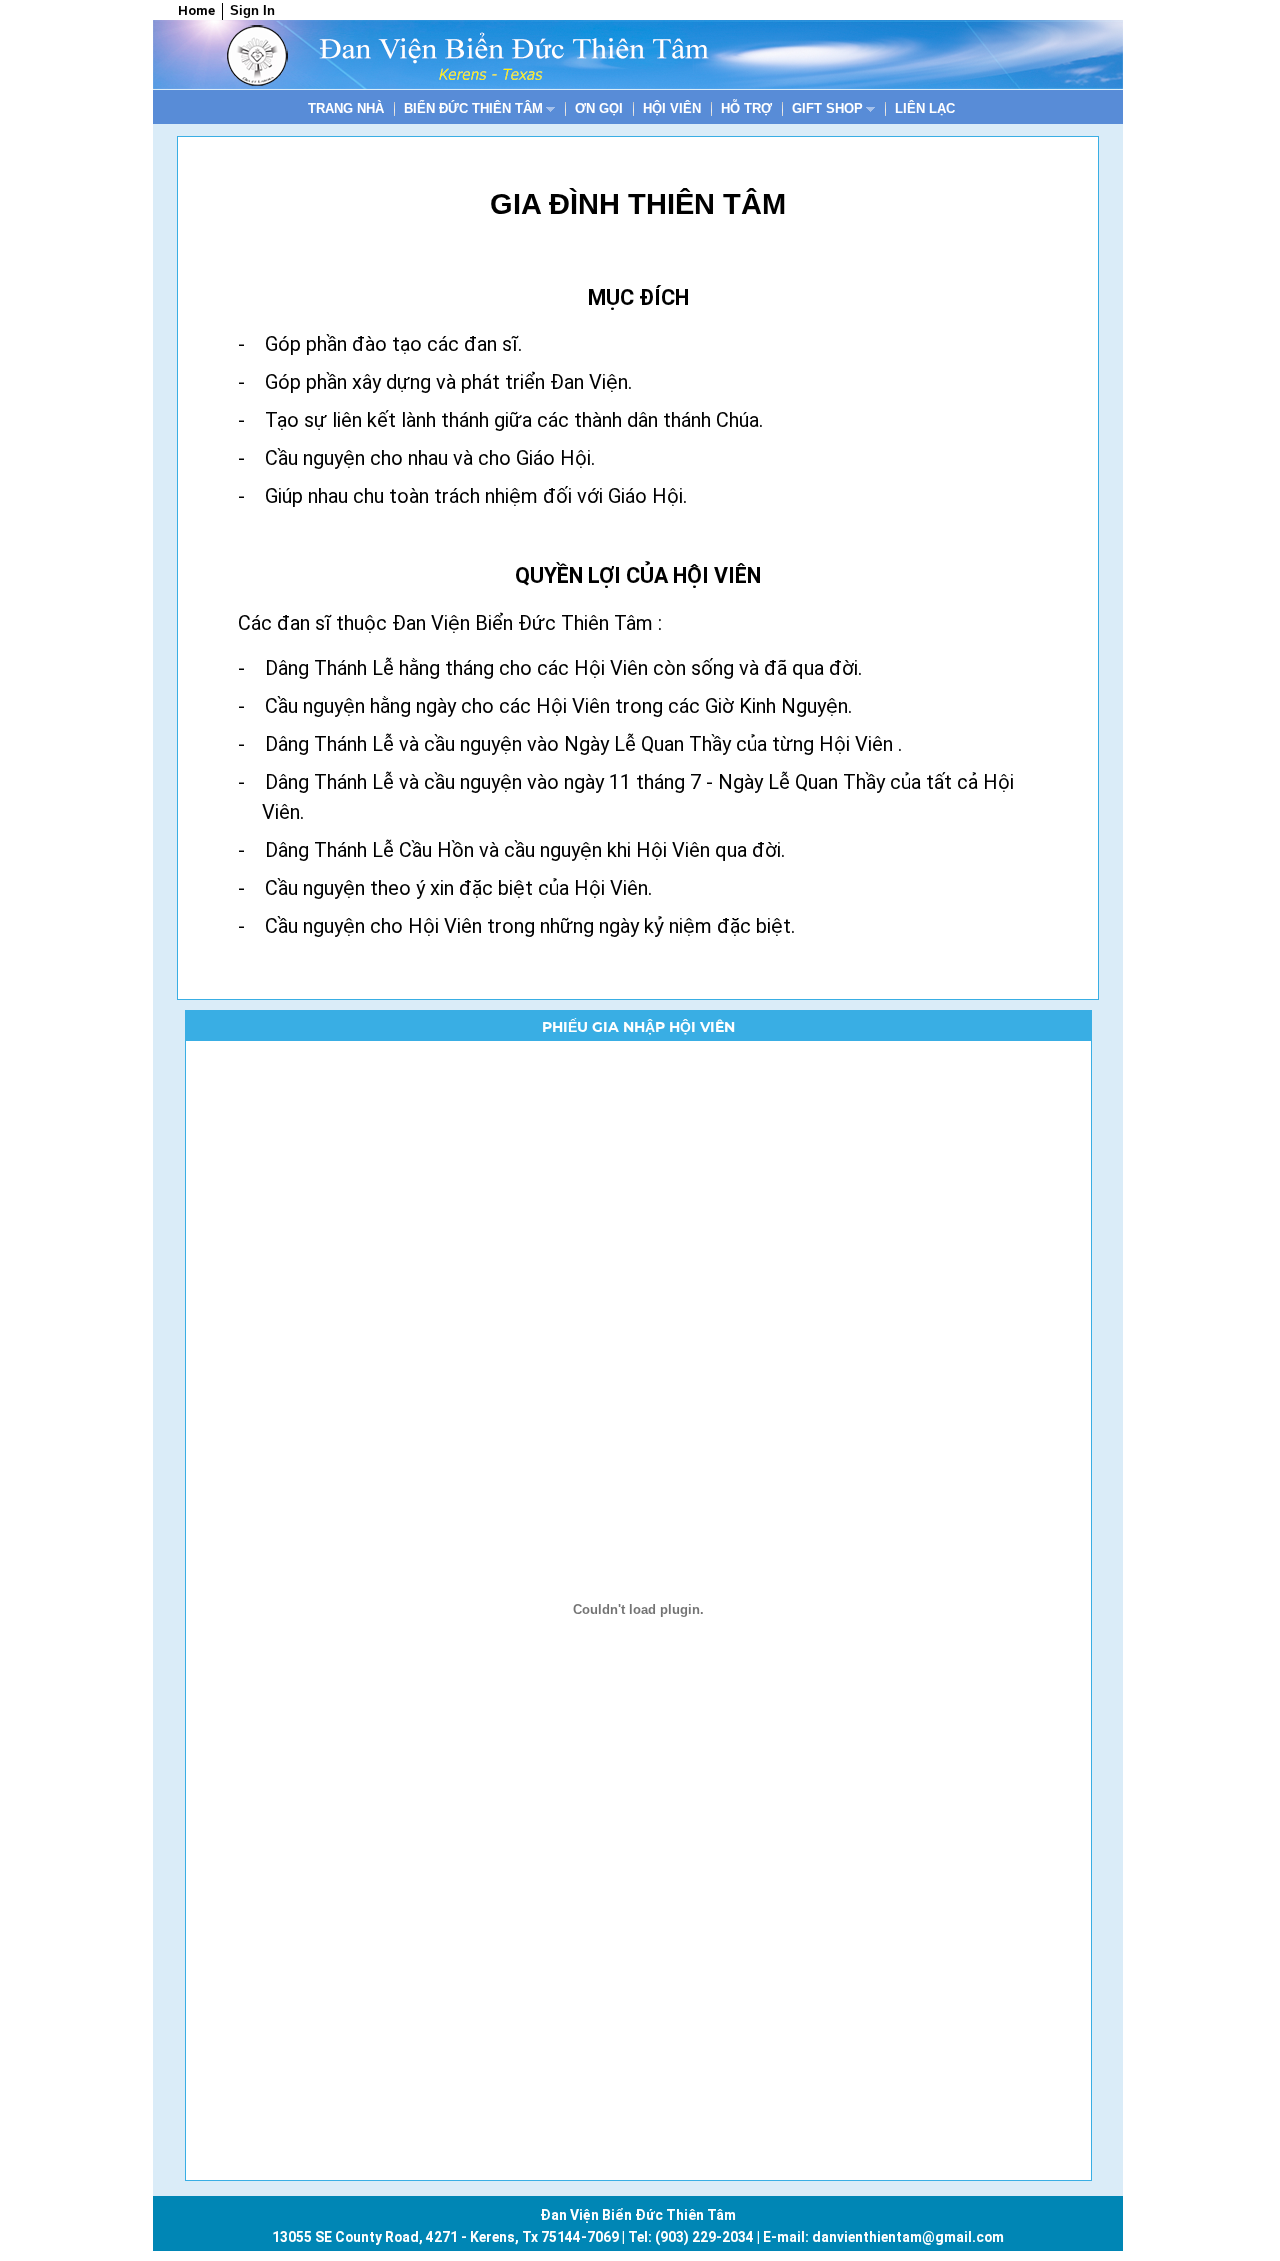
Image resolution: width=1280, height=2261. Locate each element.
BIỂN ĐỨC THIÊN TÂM (474, 109)
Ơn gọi (599, 108)
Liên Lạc (925, 108)
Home (196, 10)
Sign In (252, 10)
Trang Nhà (346, 108)
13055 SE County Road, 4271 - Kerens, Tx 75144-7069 (445, 2237)
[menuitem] (346, 108)
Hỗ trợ (746, 108)
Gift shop (828, 109)
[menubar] (631, 108)
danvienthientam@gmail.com (908, 2237)
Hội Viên (672, 108)
